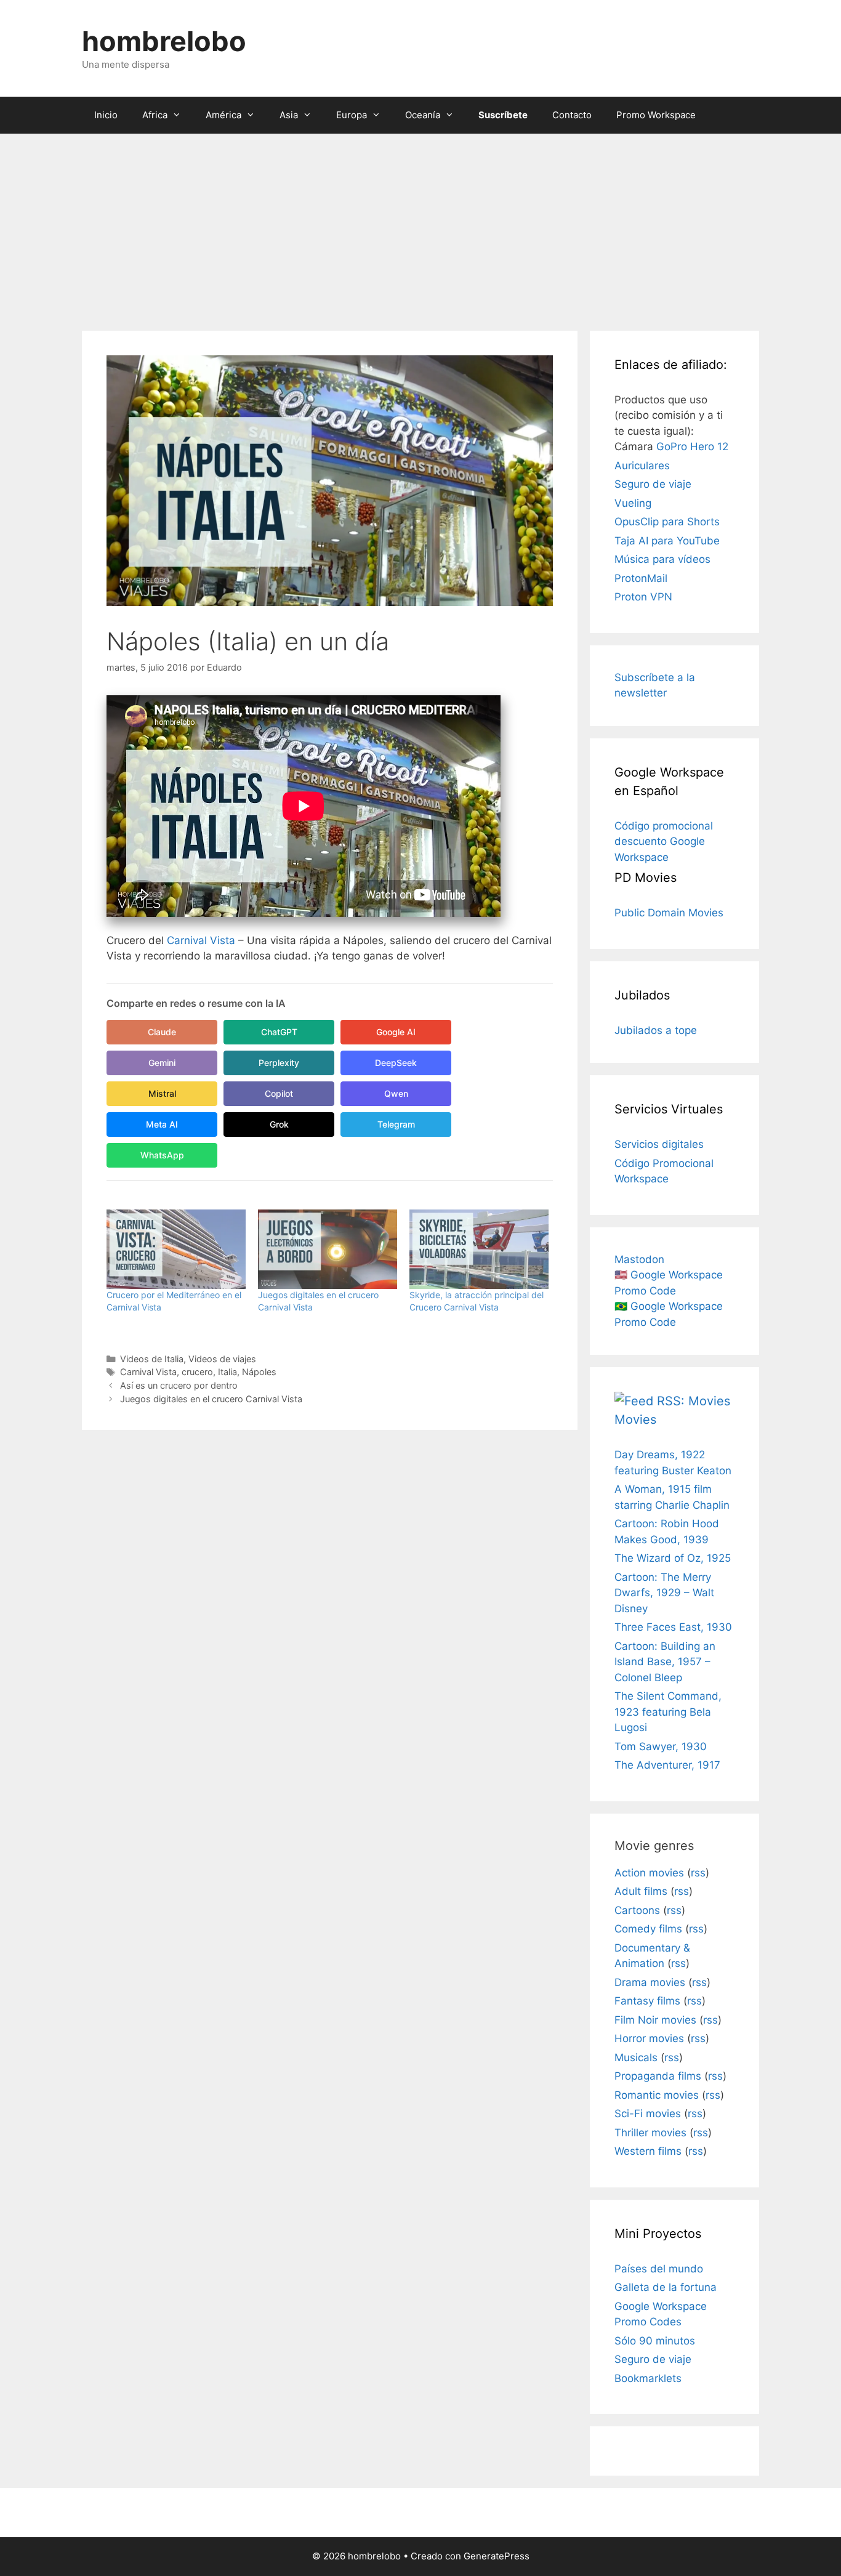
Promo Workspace (656, 115)
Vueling (633, 503)
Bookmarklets (648, 2378)
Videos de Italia (152, 1359)
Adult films (641, 1891)
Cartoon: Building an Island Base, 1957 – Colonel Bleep (665, 1662)
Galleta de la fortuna (666, 2287)
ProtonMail (641, 578)
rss (698, 1873)
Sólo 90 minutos (655, 2341)
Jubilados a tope (656, 1030)
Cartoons (637, 1910)
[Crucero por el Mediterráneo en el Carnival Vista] (176, 1249)
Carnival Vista (201, 940)
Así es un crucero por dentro (179, 1385)
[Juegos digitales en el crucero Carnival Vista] (328, 1249)
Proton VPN (643, 597)
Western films (648, 2151)
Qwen (396, 1093)
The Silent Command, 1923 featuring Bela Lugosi (668, 1712)
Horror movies (649, 2038)
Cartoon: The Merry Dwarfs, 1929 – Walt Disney (664, 1593)
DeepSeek (396, 1063)
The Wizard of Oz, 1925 (673, 1558)
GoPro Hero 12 (692, 446)
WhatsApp (162, 1155)
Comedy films (648, 1929)
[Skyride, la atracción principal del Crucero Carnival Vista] (479, 1249)
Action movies (649, 1873)
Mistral (162, 1093)
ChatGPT (279, 1032)
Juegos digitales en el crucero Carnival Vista (211, 1399)
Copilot (279, 1093)
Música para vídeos (662, 559)
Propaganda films (658, 2076)
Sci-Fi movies (648, 2114)
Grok (279, 1124)
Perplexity (279, 1063)
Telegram (396, 1124)
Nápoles (259, 1372)
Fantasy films (647, 2001)
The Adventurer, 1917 (667, 1765)
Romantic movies (657, 2095)
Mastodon (639, 1259)
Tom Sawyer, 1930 (661, 1746)
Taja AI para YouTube (667, 541)
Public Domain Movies (669, 913)
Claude (162, 1032)
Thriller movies (650, 2133)
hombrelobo (164, 41)
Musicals (636, 2057)
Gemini (162, 1063)
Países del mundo (659, 2269)
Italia (227, 1372)
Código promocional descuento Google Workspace (664, 842)
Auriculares (642, 466)
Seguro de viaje (653, 484)
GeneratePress (497, 2556)
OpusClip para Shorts (667, 522)
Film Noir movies (655, 2020)
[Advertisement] (420, 226)
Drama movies (650, 1982)
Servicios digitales (659, 1144)
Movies (635, 1419)
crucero (197, 1372)
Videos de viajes (222, 1359)
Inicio (106, 115)
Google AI (396, 1032)
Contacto (572, 115)
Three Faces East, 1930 (673, 1627)
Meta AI (162, 1124)
